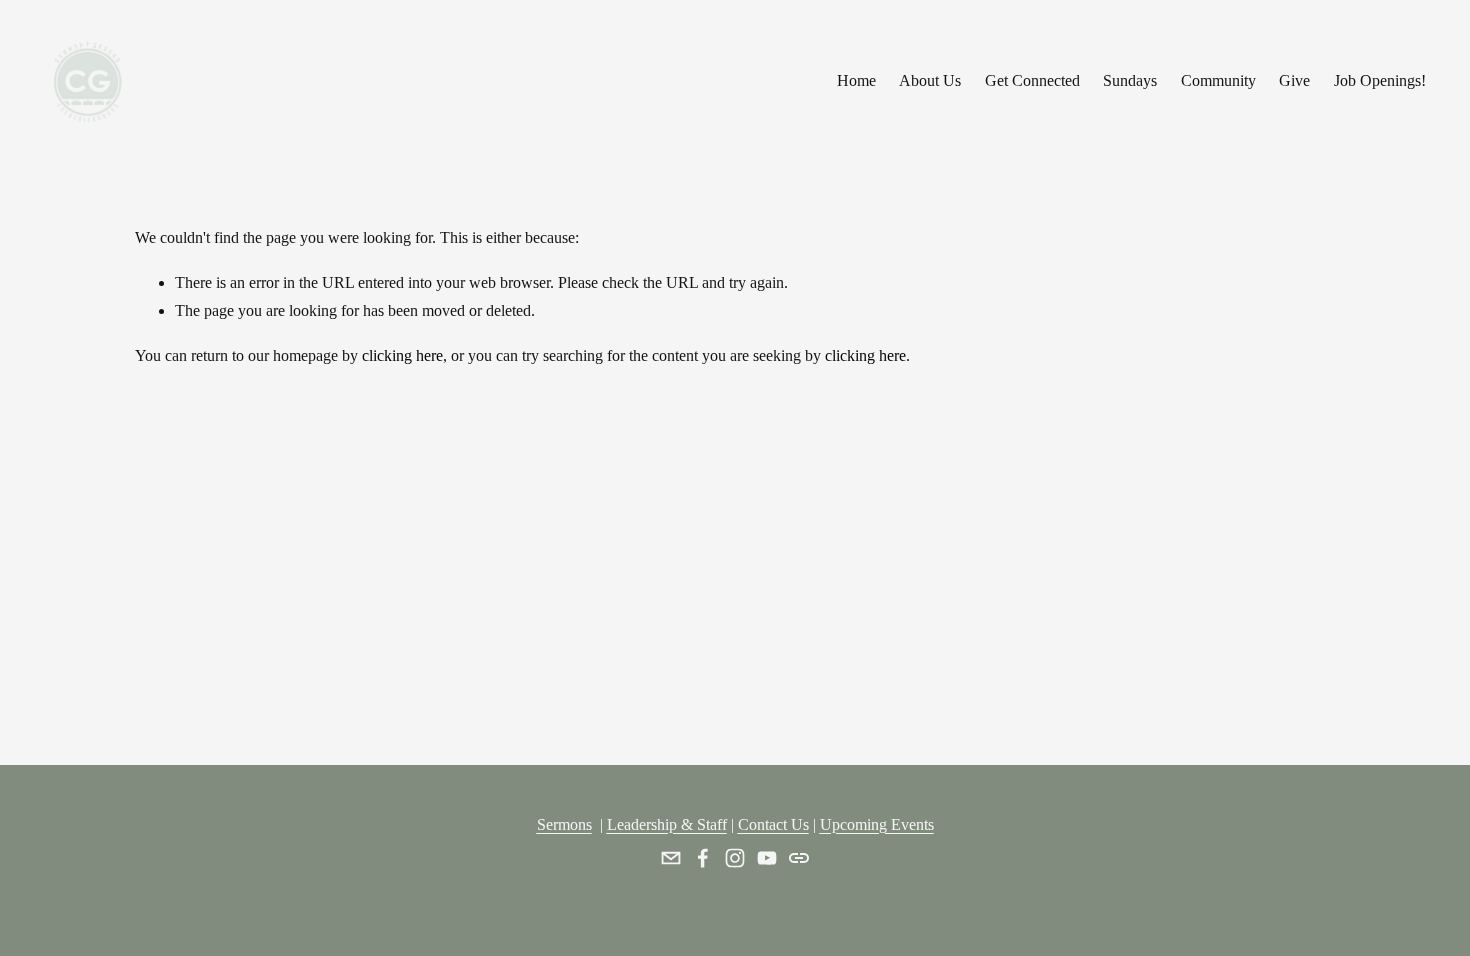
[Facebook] (703, 858)
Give (1294, 80)
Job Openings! (1380, 80)
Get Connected (1032, 80)
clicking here (402, 355)
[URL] (799, 858)
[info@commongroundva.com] (671, 858)
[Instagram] (735, 858)
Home (856, 80)
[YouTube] (767, 858)
